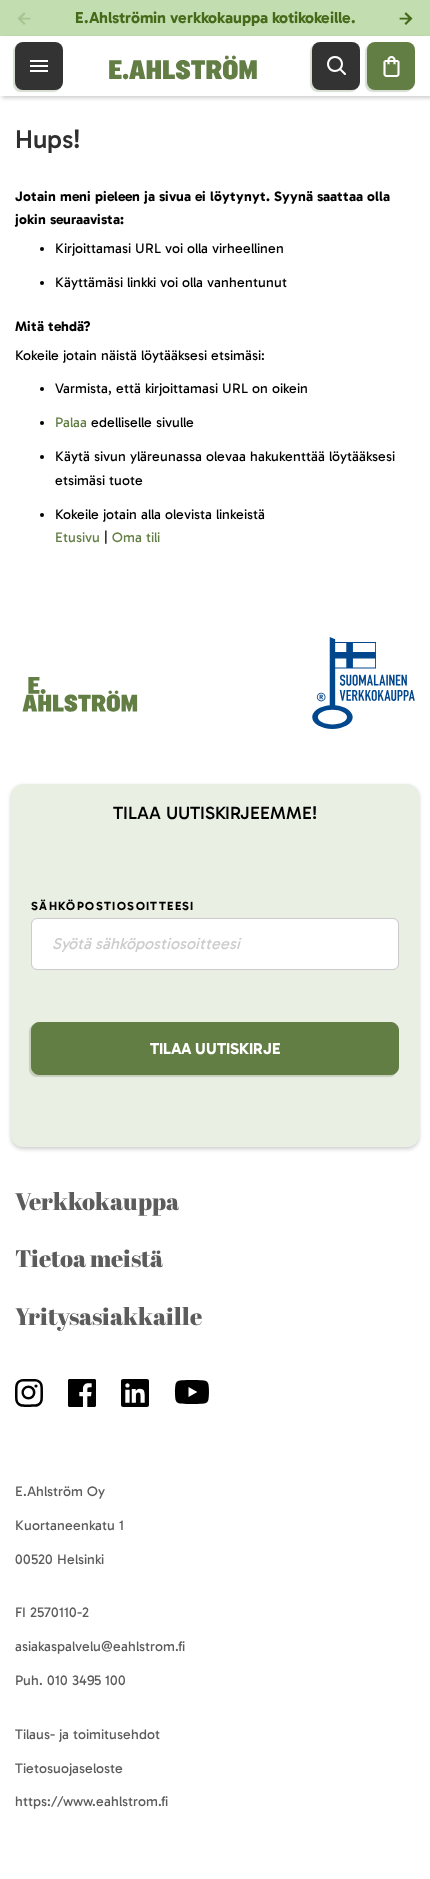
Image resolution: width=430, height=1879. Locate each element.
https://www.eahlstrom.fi (91, 1801)
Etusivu (77, 537)
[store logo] (78, 711)
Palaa (71, 422)
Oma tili (136, 537)
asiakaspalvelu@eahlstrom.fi (100, 1646)
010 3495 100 (86, 1680)
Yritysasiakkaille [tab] (108, 1316)
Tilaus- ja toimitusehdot (87, 1734)
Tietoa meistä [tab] (89, 1258)
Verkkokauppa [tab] (97, 1201)
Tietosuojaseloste (69, 1768)
